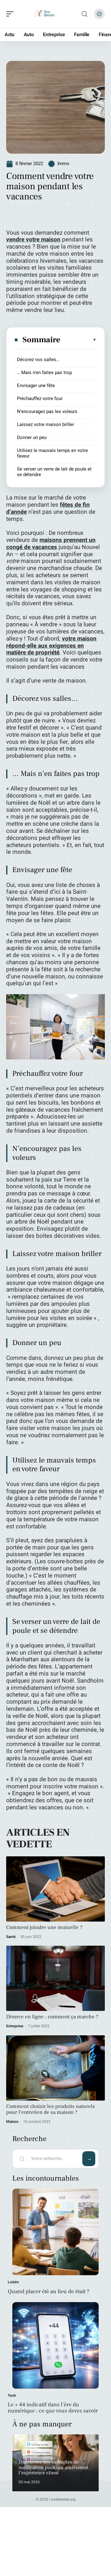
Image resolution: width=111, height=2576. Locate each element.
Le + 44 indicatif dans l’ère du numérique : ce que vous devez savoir (53, 2408)
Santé (11, 1937)
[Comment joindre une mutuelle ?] (55, 1889)
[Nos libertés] (44, 14)
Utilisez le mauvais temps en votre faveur (52, 453)
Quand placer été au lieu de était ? (48, 2291)
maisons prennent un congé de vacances (51, 544)
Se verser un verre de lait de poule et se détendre (54, 472)
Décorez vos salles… (38, 360)
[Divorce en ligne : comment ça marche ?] (55, 1978)
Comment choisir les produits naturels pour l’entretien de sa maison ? (51, 2109)
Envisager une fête (36, 385)
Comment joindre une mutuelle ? (44, 1927)
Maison (12, 2122)
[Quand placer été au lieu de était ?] (55, 2232)
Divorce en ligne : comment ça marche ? (52, 2017)
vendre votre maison (33, 240)
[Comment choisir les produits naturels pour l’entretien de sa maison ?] (55, 2068)
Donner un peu (32, 437)
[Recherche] (84, 14)
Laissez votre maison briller (45, 424)
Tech (12, 2395)
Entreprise (15, 2026)
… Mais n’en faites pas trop (44, 373)
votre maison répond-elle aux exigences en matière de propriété (51, 646)
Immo (63, 164)
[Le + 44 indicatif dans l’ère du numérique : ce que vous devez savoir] (55, 2345)
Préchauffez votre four (40, 398)
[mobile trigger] (11, 14)
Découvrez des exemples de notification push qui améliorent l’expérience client (53, 2467)
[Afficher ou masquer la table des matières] (79, 340)
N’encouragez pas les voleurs (47, 411)
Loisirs (13, 2282)
